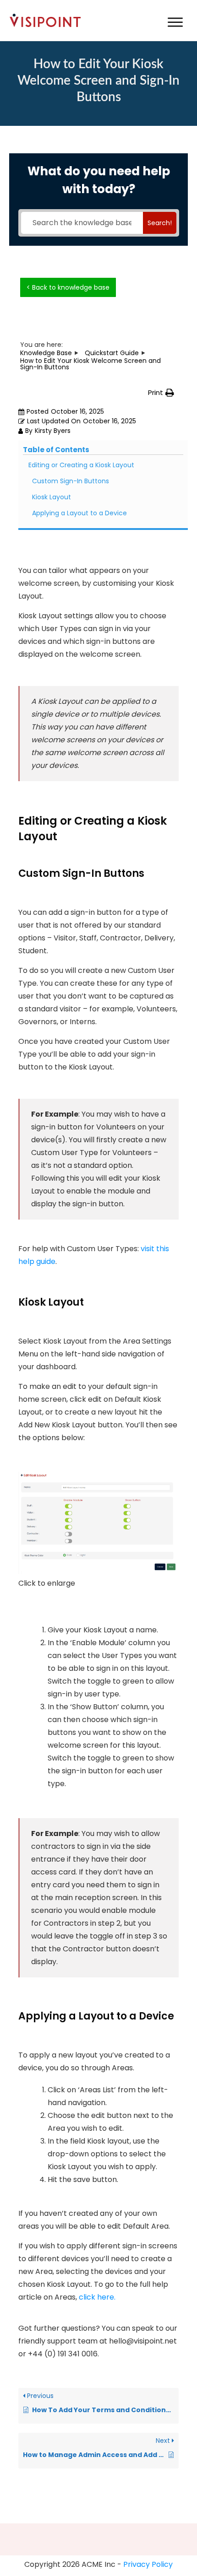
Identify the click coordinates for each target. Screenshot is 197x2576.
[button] (161, 393)
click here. (97, 2297)
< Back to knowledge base (68, 287)
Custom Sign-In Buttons (71, 481)
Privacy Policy (148, 2564)
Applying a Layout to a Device (79, 513)
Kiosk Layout (52, 497)
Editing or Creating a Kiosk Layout (81, 465)
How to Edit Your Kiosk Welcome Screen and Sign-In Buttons (98, 81)
